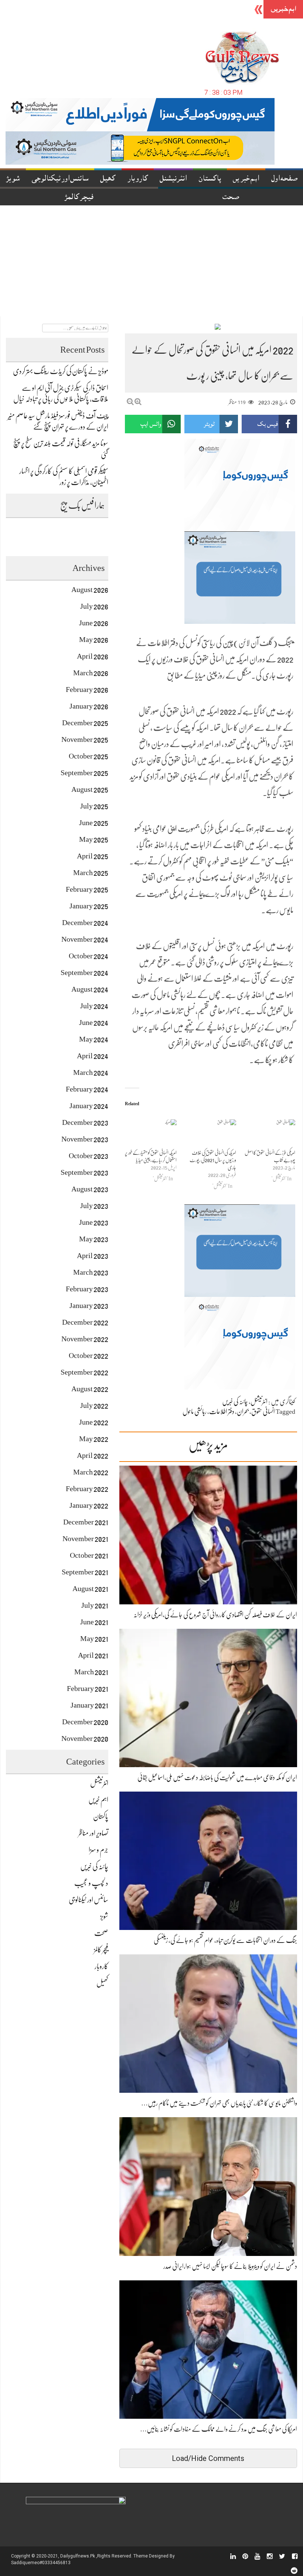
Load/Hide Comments (208, 2458)
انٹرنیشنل (173, 179)
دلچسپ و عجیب (91, 1883)
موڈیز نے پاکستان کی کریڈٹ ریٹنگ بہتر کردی (61, 371)
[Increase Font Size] (138, 402)
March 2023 (91, 1272)
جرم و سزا (98, 1850)
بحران (243, 1412)
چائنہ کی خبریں (235, 1402)
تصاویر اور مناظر (93, 1833)
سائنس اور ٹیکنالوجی (60, 179)
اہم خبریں (246, 179)
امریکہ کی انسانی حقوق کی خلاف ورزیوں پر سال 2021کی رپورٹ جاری (213, 1160)
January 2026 (89, 706)
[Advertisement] (151, 261)
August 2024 (90, 989)
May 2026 (94, 640)
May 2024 (94, 1039)
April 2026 (93, 656)
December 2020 (85, 1722)
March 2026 (91, 673)
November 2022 (85, 1339)
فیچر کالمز (79, 198)
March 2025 (91, 873)
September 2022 (84, 1372)
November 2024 (85, 939)
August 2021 (90, 1589)
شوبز (13, 179)
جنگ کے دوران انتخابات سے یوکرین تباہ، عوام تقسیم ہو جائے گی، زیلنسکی (225, 1940)
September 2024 (84, 973)
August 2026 (90, 590)
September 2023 (84, 1172)
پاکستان (210, 179)
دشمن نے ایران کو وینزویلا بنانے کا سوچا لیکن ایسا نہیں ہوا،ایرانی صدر (230, 2266)
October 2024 (88, 956)
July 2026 (94, 606)
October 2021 (89, 1555)
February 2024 (87, 1089)
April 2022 (93, 1455)
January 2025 (89, 906)
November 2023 (85, 1139)
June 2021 (94, 1622)
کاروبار (138, 179)
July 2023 (94, 1206)
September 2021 (85, 1572)
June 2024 (94, 1023)
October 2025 (88, 756)
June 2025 (94, 823)
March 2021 (91, 1672)
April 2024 (93, 1056)
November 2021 (85, 1539)
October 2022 (88, 1356)
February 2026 (87, 690)
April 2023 (93, 1256)
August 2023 (90, 1189)
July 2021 (95, 1605)
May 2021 (94, 1639)
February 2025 (87, 889)
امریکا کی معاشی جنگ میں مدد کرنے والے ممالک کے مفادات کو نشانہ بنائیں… (219, 2429)
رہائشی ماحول (195, 1412)
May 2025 (94, 839)
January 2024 (89, 1106)
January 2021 (89, 1705)
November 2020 (85, 1738)
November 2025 (85, 739)
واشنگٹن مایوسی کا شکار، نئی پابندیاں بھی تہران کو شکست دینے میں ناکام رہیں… (219, 2103)
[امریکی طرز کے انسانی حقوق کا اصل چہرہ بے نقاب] (269, 1134)
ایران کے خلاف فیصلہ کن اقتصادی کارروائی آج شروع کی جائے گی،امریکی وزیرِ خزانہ (215, 1615)
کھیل (108, 179)
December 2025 (85, 723)
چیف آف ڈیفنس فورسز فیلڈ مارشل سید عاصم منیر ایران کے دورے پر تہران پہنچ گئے (166, 10)
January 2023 (89, 1306)
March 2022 (91, 1472)
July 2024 (94, 1006)
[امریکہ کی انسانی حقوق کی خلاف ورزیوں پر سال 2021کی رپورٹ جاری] (210, 1134)
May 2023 (94, 1239)
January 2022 (89, 1505)
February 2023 (87, 1289)
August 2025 (90, 789)
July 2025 (94, 806)
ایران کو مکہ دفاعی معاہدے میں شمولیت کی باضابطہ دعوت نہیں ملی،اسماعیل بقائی (217, 1778)
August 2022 (90, 1389)
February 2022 (87, 1489)
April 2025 (93, 856)
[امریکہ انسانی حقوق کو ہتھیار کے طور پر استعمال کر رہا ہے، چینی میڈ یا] (151, 1134)
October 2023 (88, 1156)
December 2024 (85, 923)
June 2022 (94, 1422)
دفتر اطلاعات (222, 1412)
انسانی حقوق (263, 1412)
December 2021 (86, 1522)
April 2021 (93, 1655)
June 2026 (94, 623)
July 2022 (94, 1405)
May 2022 (94, 1439)
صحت (101, 1933)
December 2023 (85, 1122)
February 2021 (88, 1689)
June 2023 (94, 1222)
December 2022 (85, 1322)
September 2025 (84, 773)
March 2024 (91, 1072)
